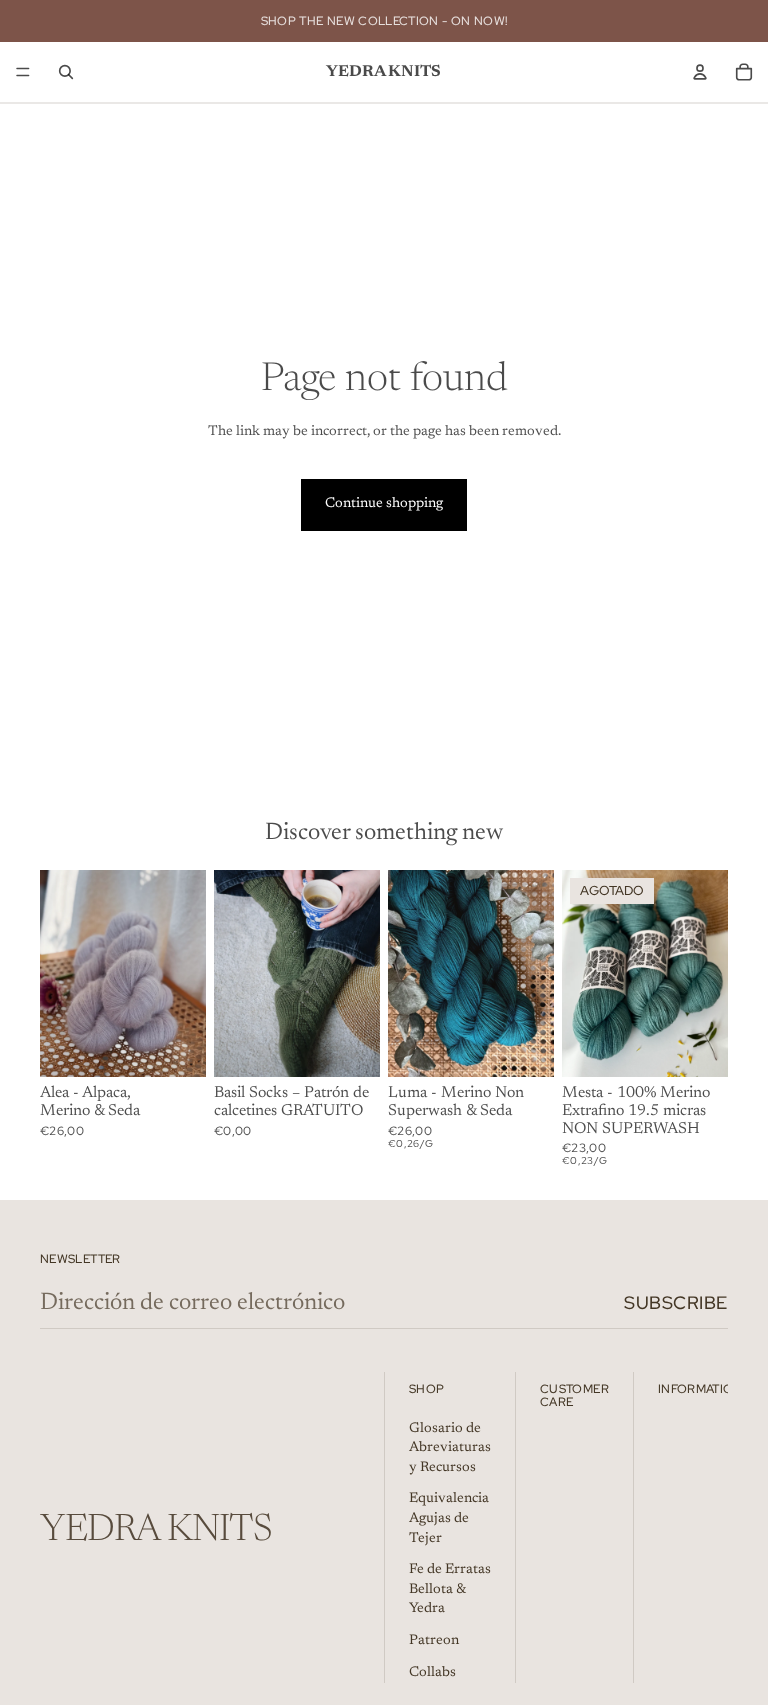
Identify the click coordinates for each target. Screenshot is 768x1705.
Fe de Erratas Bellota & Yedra (450, 1589)
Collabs (432, 1672)
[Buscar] (66, 72)
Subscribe (676, 1302)
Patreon (434, 1641)
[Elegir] (175, 1047)
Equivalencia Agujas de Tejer (449, 1518)
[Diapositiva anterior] (62, 974)
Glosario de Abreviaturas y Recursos (450, 1448)
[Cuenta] (700, 72)
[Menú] (23, 72)
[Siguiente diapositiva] (184, 974)
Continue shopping (384, 504)
